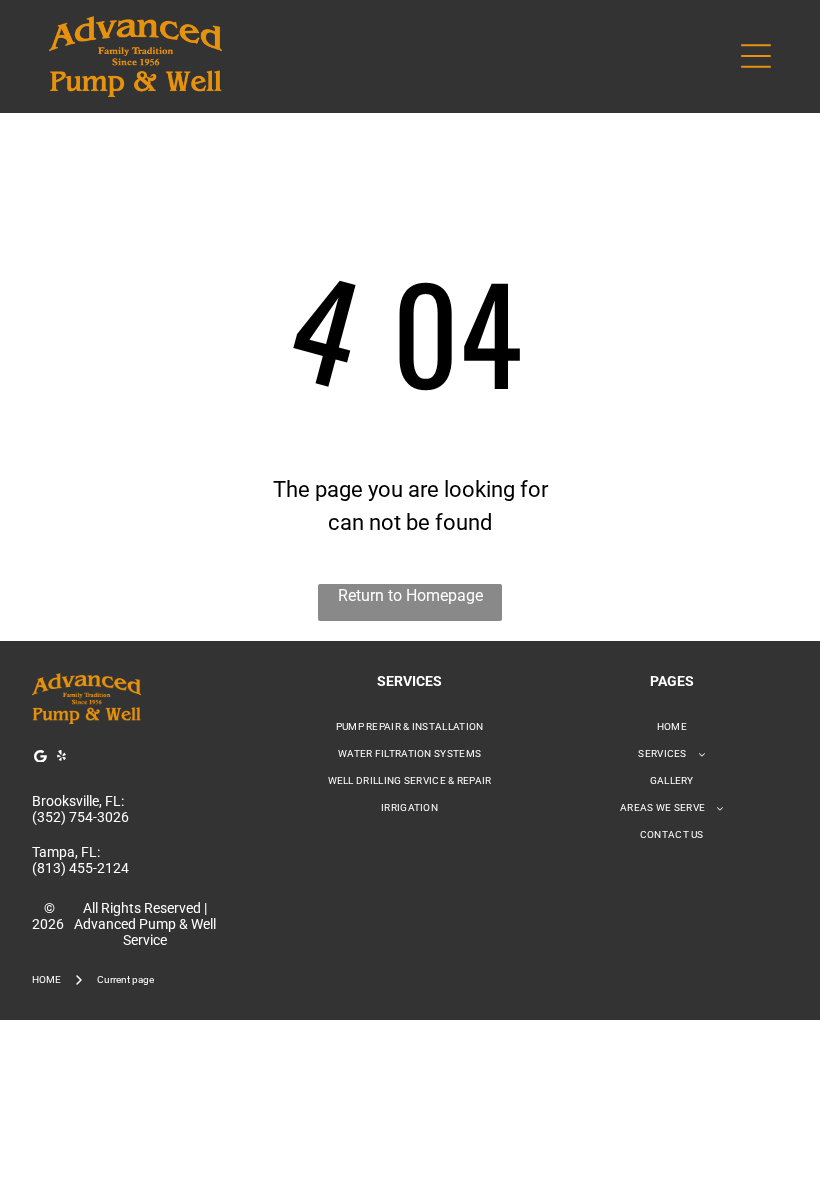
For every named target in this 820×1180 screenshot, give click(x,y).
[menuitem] (410, 726)
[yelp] (61, 758)
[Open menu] (756, 56)
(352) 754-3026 (80, 817)
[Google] (40, 758)
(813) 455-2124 (80, 868)
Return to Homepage (410, 595)
